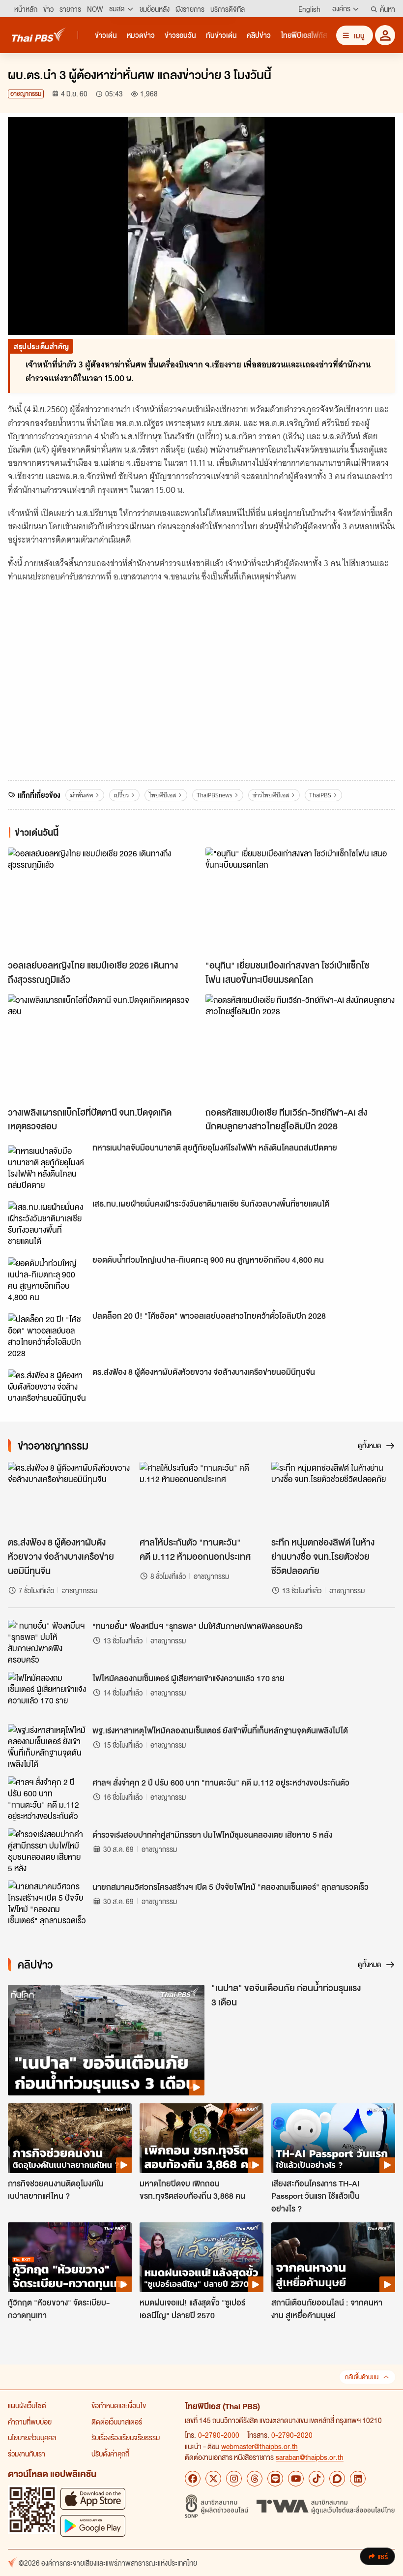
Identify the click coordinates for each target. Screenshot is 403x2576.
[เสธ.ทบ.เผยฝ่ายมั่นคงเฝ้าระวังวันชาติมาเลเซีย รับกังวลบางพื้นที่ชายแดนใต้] (47, 1223)
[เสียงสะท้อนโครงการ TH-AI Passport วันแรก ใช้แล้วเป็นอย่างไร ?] (333, 2138)
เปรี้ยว (121, 795)
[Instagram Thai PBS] (234, 2479)
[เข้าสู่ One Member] (385, 35)
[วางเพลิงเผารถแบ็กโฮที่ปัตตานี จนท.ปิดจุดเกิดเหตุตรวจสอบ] (103, 1047)
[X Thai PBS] (213, 2479)
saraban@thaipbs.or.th (310, 2457)
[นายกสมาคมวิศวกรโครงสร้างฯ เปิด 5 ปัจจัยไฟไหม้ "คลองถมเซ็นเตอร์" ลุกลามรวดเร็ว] (47, 1903)
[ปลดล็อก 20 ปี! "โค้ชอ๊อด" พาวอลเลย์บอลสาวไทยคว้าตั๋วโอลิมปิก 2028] (47, 1335)
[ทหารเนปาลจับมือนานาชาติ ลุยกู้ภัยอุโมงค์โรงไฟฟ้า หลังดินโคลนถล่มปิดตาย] (47, 1167)
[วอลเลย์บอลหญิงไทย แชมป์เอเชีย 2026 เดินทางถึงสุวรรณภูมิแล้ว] (103, 901)
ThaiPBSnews (215, 795)
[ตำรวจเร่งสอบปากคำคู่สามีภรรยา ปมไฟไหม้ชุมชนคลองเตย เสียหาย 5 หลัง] (47, 1850)
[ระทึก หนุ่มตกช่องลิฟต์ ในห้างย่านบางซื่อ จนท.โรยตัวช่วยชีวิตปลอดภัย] (333, 1497)
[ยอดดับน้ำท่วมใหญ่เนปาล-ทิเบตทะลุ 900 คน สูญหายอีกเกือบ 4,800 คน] (47, 1279)
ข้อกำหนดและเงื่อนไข (119, 2405)
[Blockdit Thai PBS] (337, 2479)
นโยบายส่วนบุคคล (32, 2437)
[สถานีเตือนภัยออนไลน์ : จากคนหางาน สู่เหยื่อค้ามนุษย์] (333, 2257)
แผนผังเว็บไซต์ (27, 2405)
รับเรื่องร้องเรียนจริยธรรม (126, 2437)
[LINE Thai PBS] (275, 2479)
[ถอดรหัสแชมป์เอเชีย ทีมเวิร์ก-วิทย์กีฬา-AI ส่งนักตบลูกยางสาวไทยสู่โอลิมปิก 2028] (300, 1047)
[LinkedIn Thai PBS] (358, 2479)
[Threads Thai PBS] (255, 2479)
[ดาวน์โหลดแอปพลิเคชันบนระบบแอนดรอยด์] (93, 2526)
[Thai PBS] (39, 35)
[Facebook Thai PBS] (193, 2479)
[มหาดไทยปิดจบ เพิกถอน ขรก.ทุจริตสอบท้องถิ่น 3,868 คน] (201, 2138)
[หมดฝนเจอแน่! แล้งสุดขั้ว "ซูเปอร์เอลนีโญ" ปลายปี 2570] (201, 2257)
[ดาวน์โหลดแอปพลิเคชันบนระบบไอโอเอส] (93, 2499)
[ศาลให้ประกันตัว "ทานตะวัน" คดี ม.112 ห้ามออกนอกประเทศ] (201, 1497)
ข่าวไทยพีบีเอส (271, 795)
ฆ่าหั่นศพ (82, 795)
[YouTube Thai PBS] (296, 2479)
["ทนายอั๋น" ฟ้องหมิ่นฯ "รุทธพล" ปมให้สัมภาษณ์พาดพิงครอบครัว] (47, 1642)
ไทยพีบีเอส (162, 795)
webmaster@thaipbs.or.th (259, 2446)
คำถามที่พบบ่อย (30, 2422)
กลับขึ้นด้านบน (362, 2377)
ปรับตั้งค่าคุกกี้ (110, 2454)
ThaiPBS (320, 795)
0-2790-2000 (219, 2435)
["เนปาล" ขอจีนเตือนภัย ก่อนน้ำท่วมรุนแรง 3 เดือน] (106, 2040)
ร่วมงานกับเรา (27, 2454)
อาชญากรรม (26, 94)
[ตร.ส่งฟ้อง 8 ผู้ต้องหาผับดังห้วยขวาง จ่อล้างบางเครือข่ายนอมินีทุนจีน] (47, 1392)
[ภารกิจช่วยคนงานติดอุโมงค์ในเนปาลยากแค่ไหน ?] (70, 2138)
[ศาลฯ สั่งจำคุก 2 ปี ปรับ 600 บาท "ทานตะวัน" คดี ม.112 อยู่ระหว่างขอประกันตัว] (47, 1798)
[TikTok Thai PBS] (317, 2479)
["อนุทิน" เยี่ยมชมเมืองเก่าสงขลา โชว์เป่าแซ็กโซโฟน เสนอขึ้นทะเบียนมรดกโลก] (300, 901)
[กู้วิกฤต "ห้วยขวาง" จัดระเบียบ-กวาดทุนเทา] (70, 2257)
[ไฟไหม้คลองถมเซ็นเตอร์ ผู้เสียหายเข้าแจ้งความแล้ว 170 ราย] (47, 1694)
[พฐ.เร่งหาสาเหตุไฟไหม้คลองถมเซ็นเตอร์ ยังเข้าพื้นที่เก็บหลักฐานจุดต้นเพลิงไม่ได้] (47, 1746)
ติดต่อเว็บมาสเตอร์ (117, 2422)
